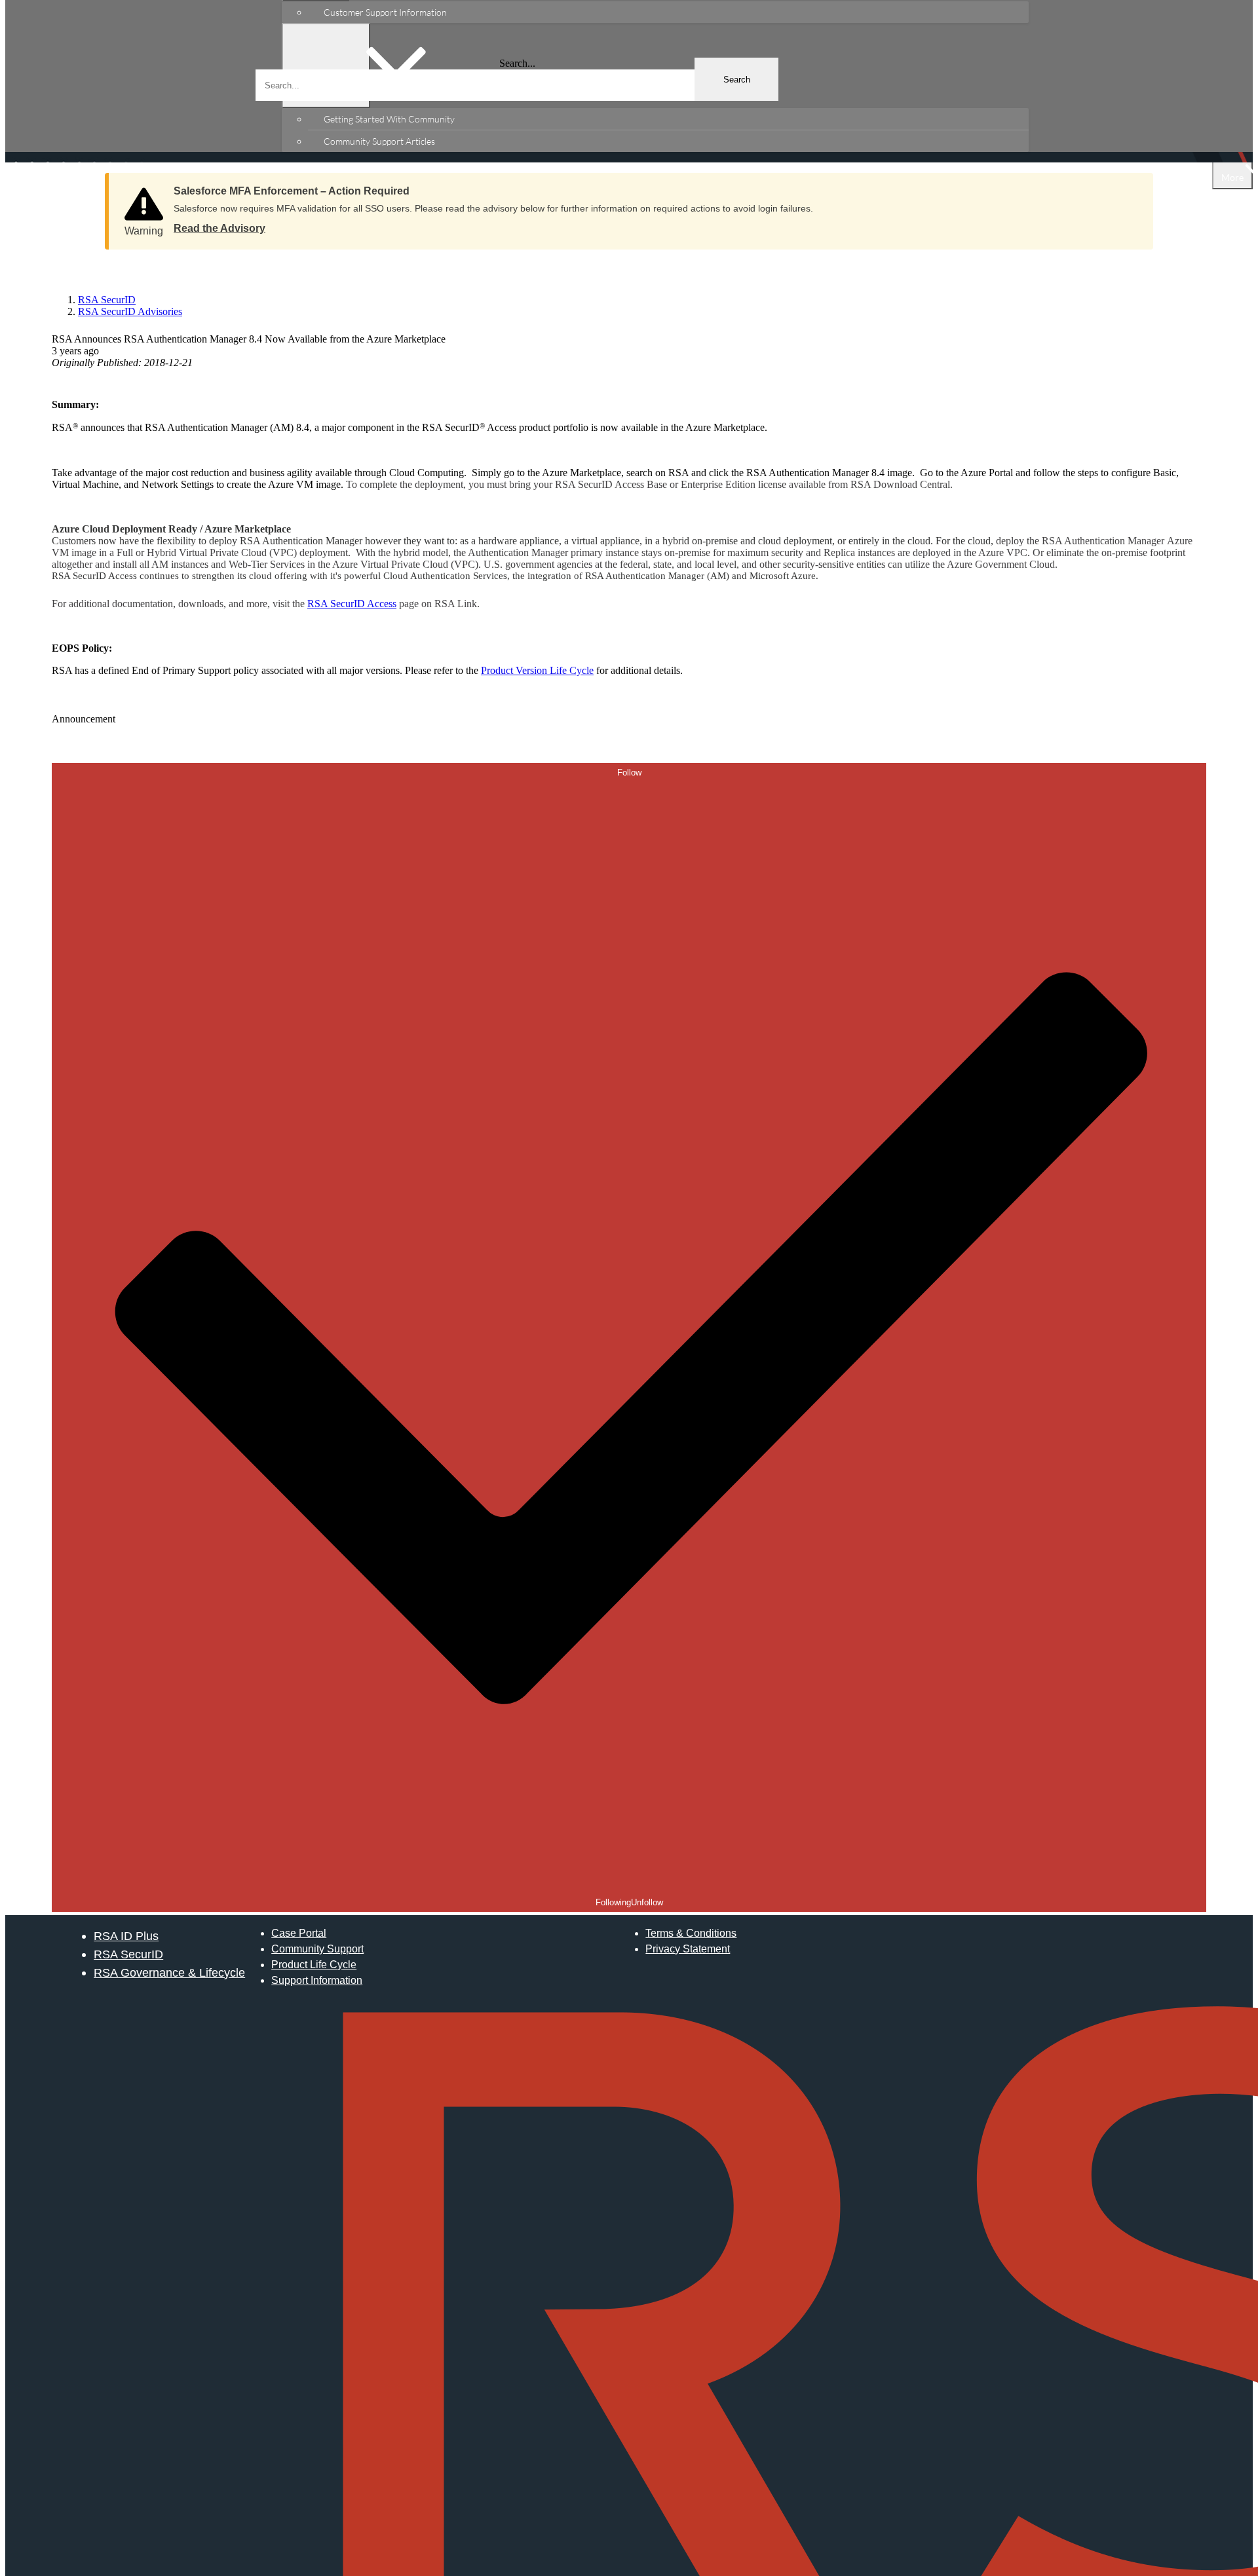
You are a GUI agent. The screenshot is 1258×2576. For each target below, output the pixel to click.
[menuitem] (668, 12)
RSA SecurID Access (352, 604)
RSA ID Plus (126, 1936)
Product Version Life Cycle (537, 670)
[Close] (1130, 187)
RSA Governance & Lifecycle (169, 1972)
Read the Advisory (219, 228)
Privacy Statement (688, 1949)
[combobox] (517, 85)
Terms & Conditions (691, 1933)
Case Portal (299, 1933)
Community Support (317, 1949)
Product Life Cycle (314, 1965)
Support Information (317, 1980)
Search (737, 80)
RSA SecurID (128, 1954)
